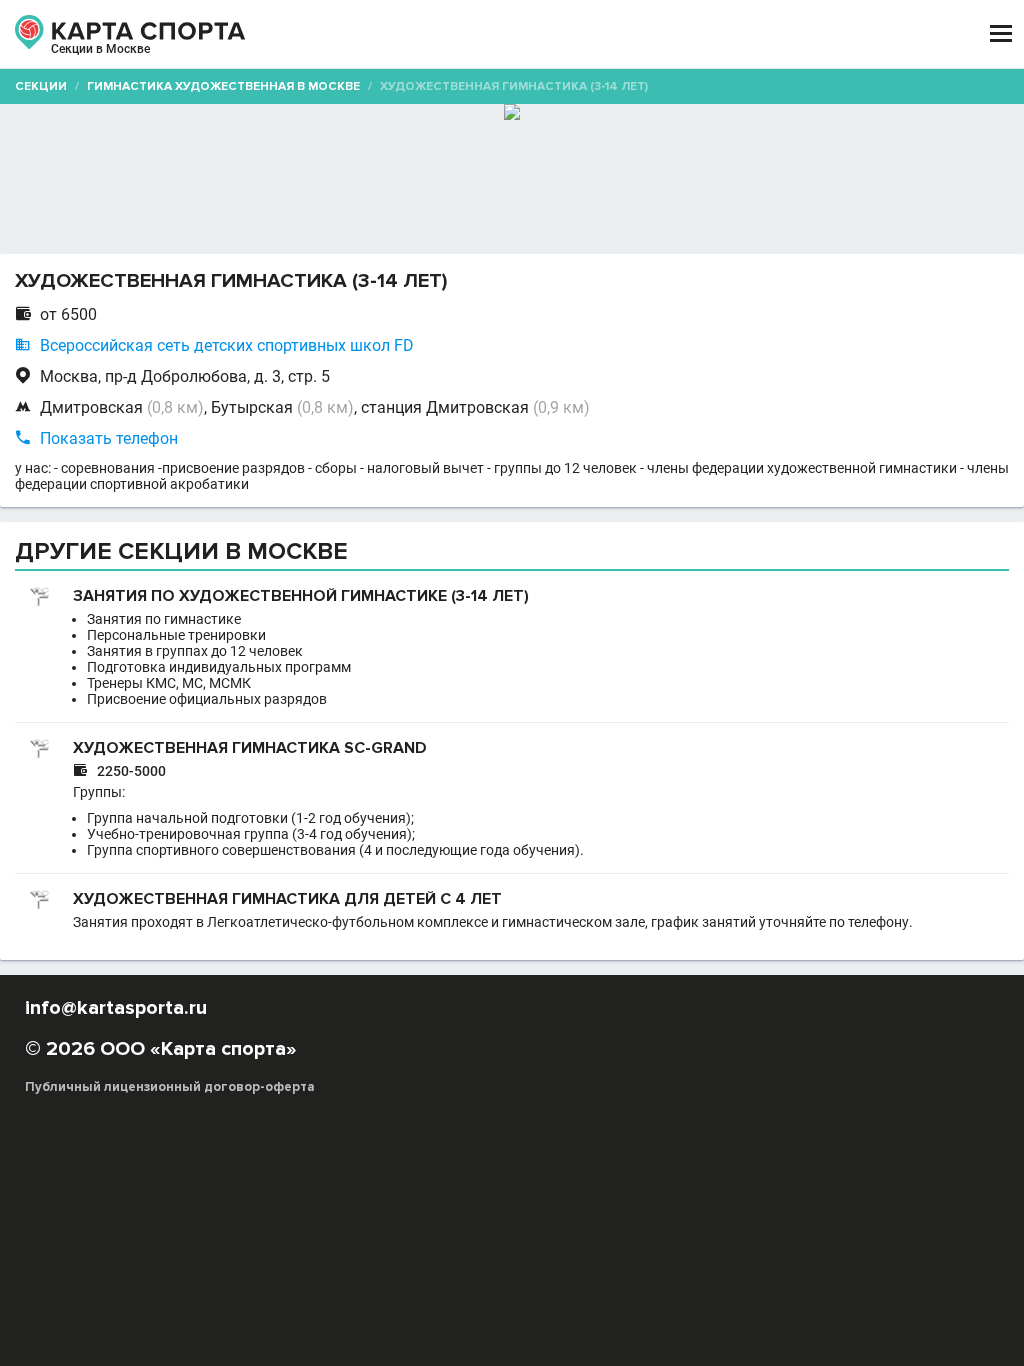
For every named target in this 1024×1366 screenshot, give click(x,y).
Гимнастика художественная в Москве (223, 86)
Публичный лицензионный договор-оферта (170, 1087)
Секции (41, 86)
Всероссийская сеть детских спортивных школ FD (227, 345)
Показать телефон (109, 438)
